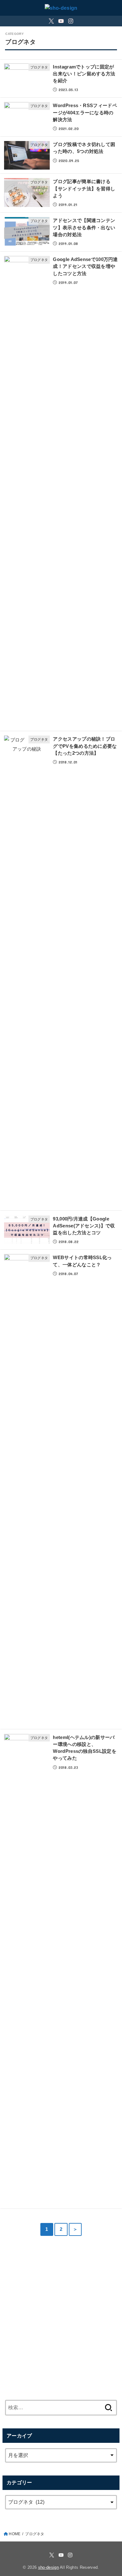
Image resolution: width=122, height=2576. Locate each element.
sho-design (48, 2567)
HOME (15, 2534)
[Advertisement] (61, 2316)
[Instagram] (71, 21)
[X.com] (51, 21)
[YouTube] (61, 21)
